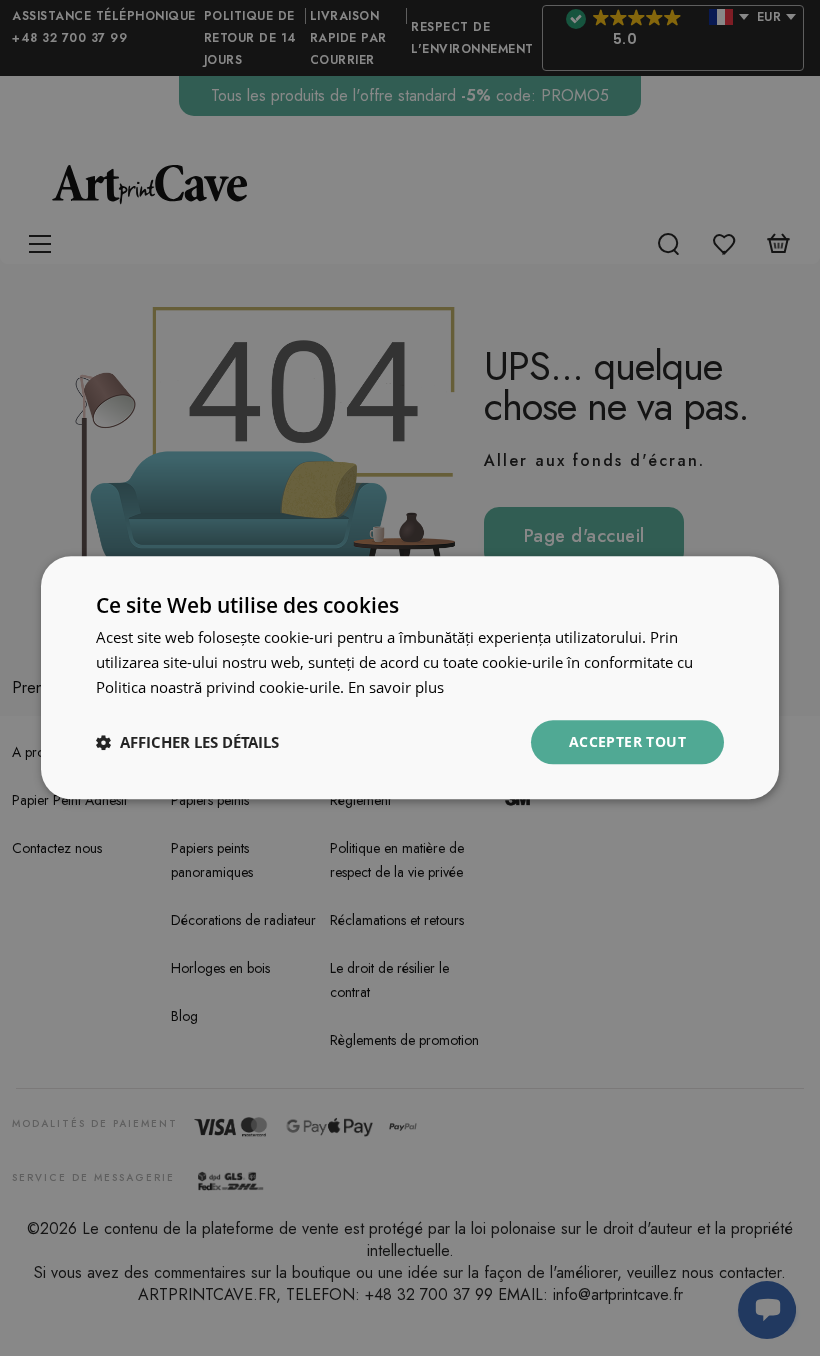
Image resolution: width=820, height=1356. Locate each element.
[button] (187, 742)
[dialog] (410, 677)
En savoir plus (396, 687)
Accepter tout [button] (627, 741)
